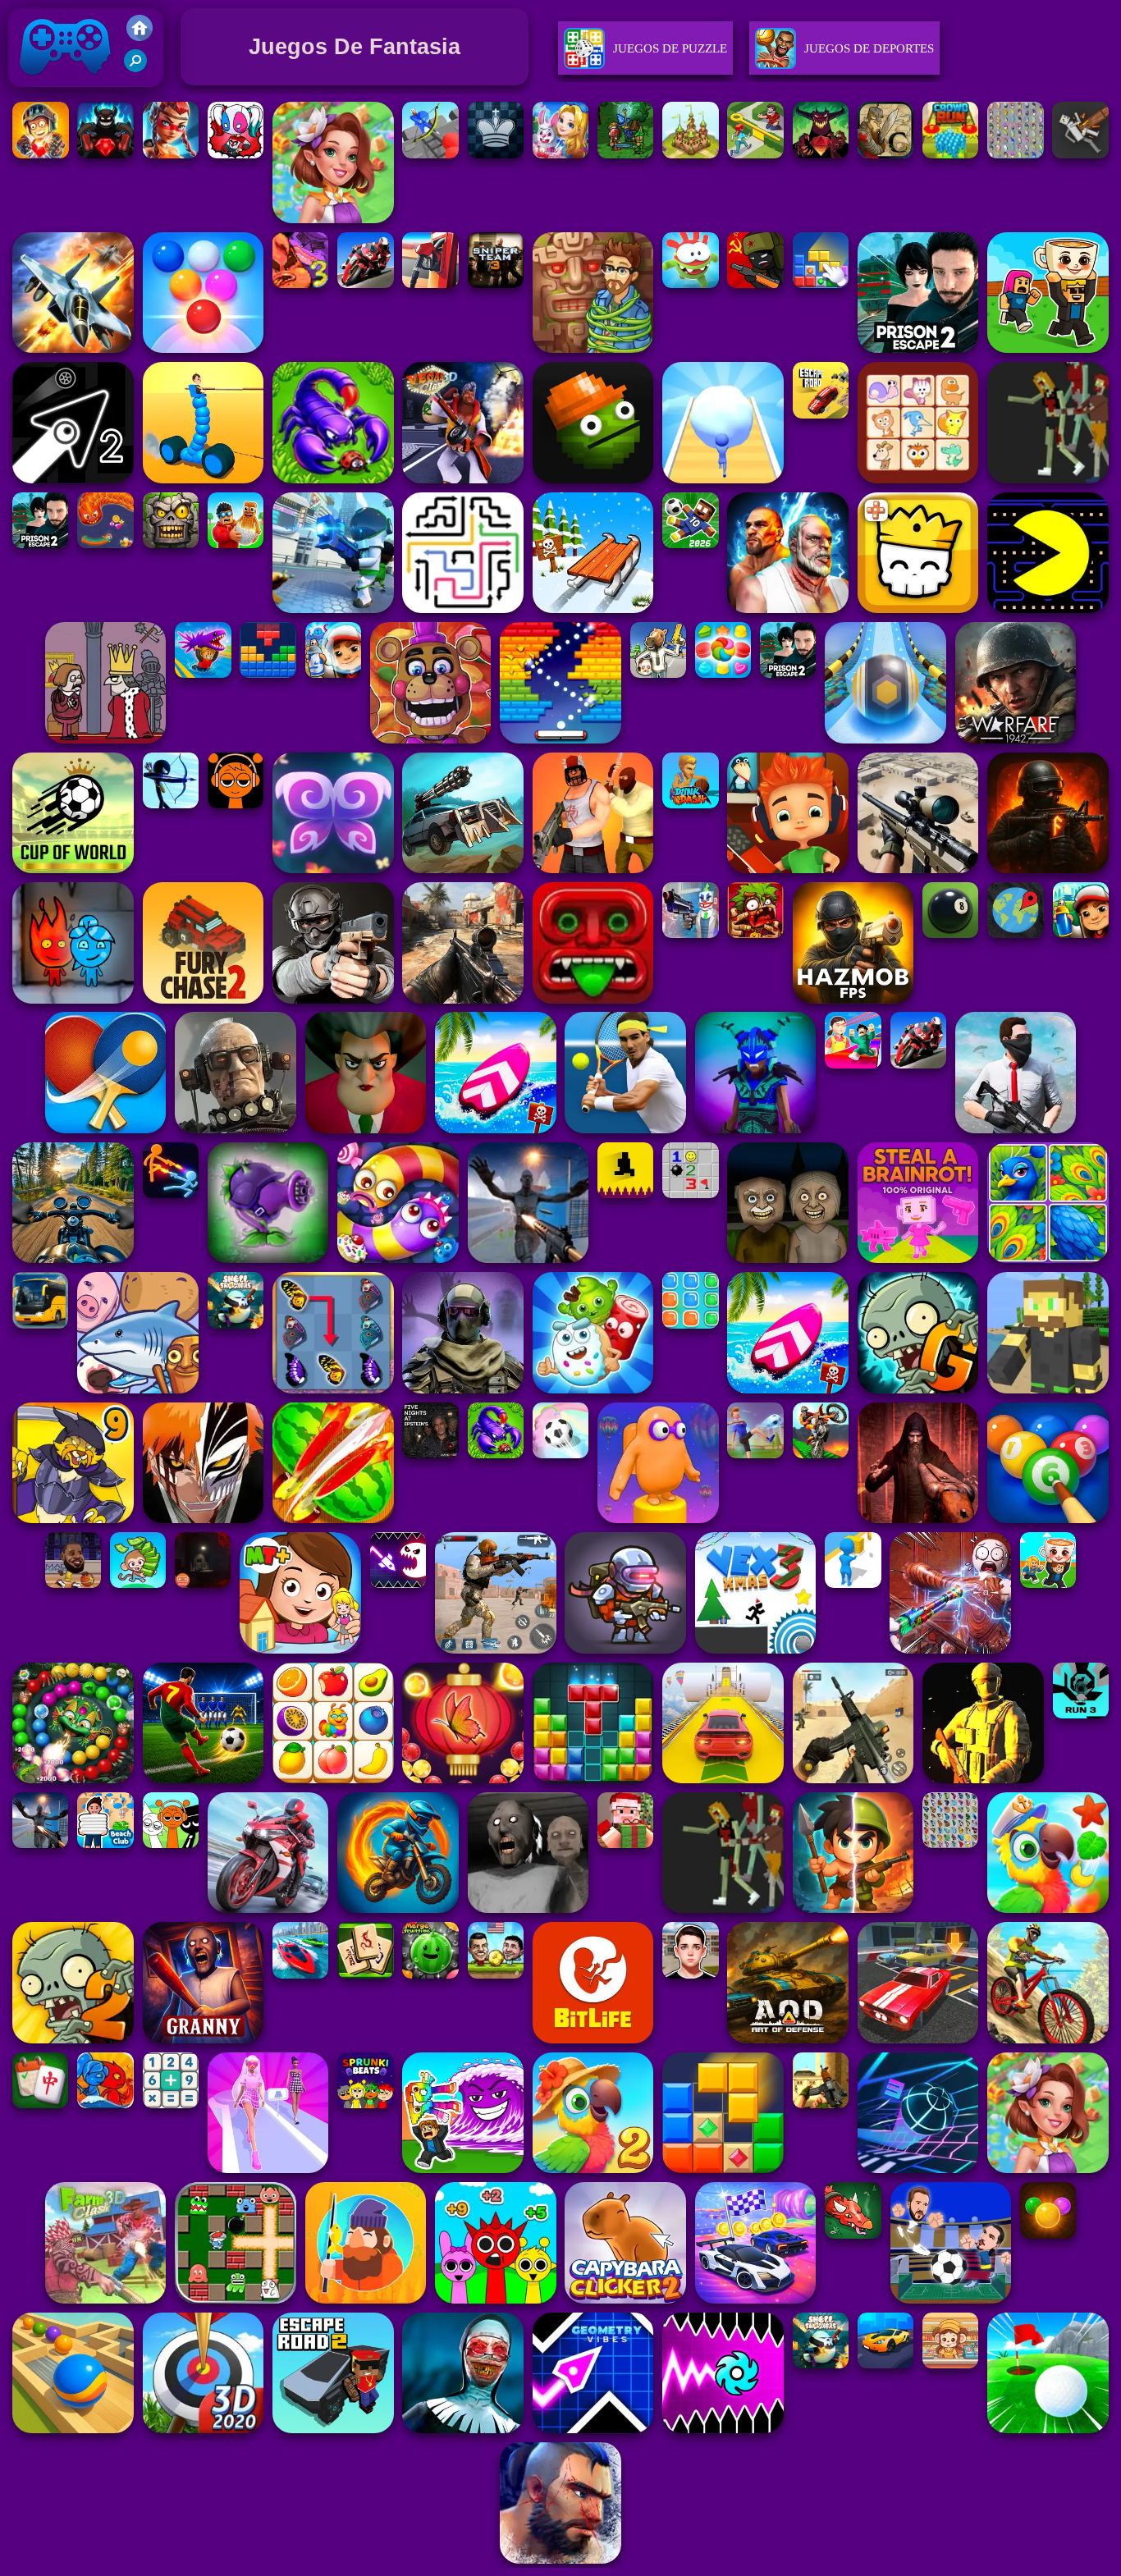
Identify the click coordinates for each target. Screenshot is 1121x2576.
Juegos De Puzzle (670, 48)
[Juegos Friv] (140, 37)
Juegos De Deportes (869, 48)
